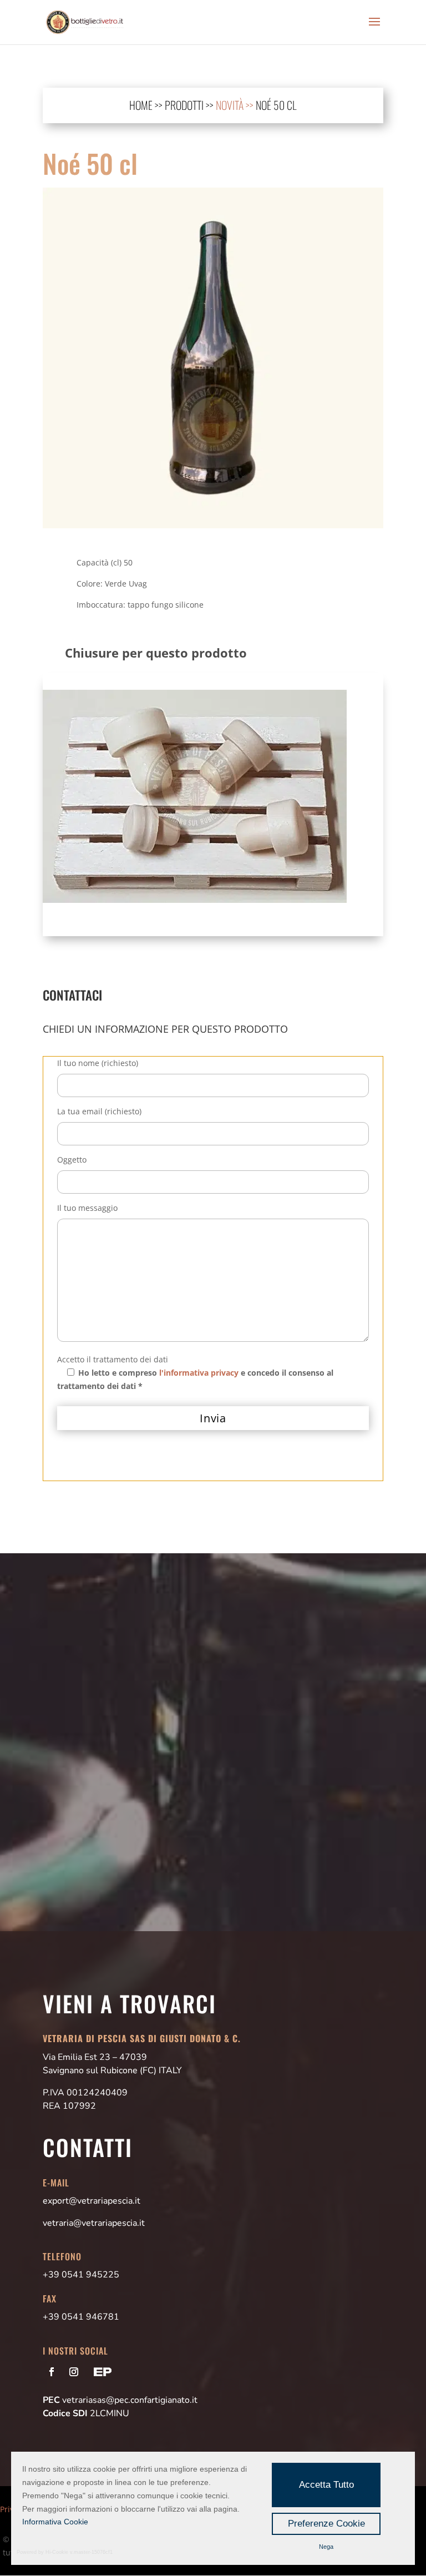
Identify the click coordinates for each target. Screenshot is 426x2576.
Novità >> (236, 105)
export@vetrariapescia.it (92, 2201)
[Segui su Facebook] (52, 2372)
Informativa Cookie (55, 2522)
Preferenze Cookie (326, 2524)
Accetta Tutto (326, 2485)
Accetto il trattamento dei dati (113, 1359)
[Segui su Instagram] (74, 2372)
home (141, 105)
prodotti (184, 105)
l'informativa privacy (199, 1373)
